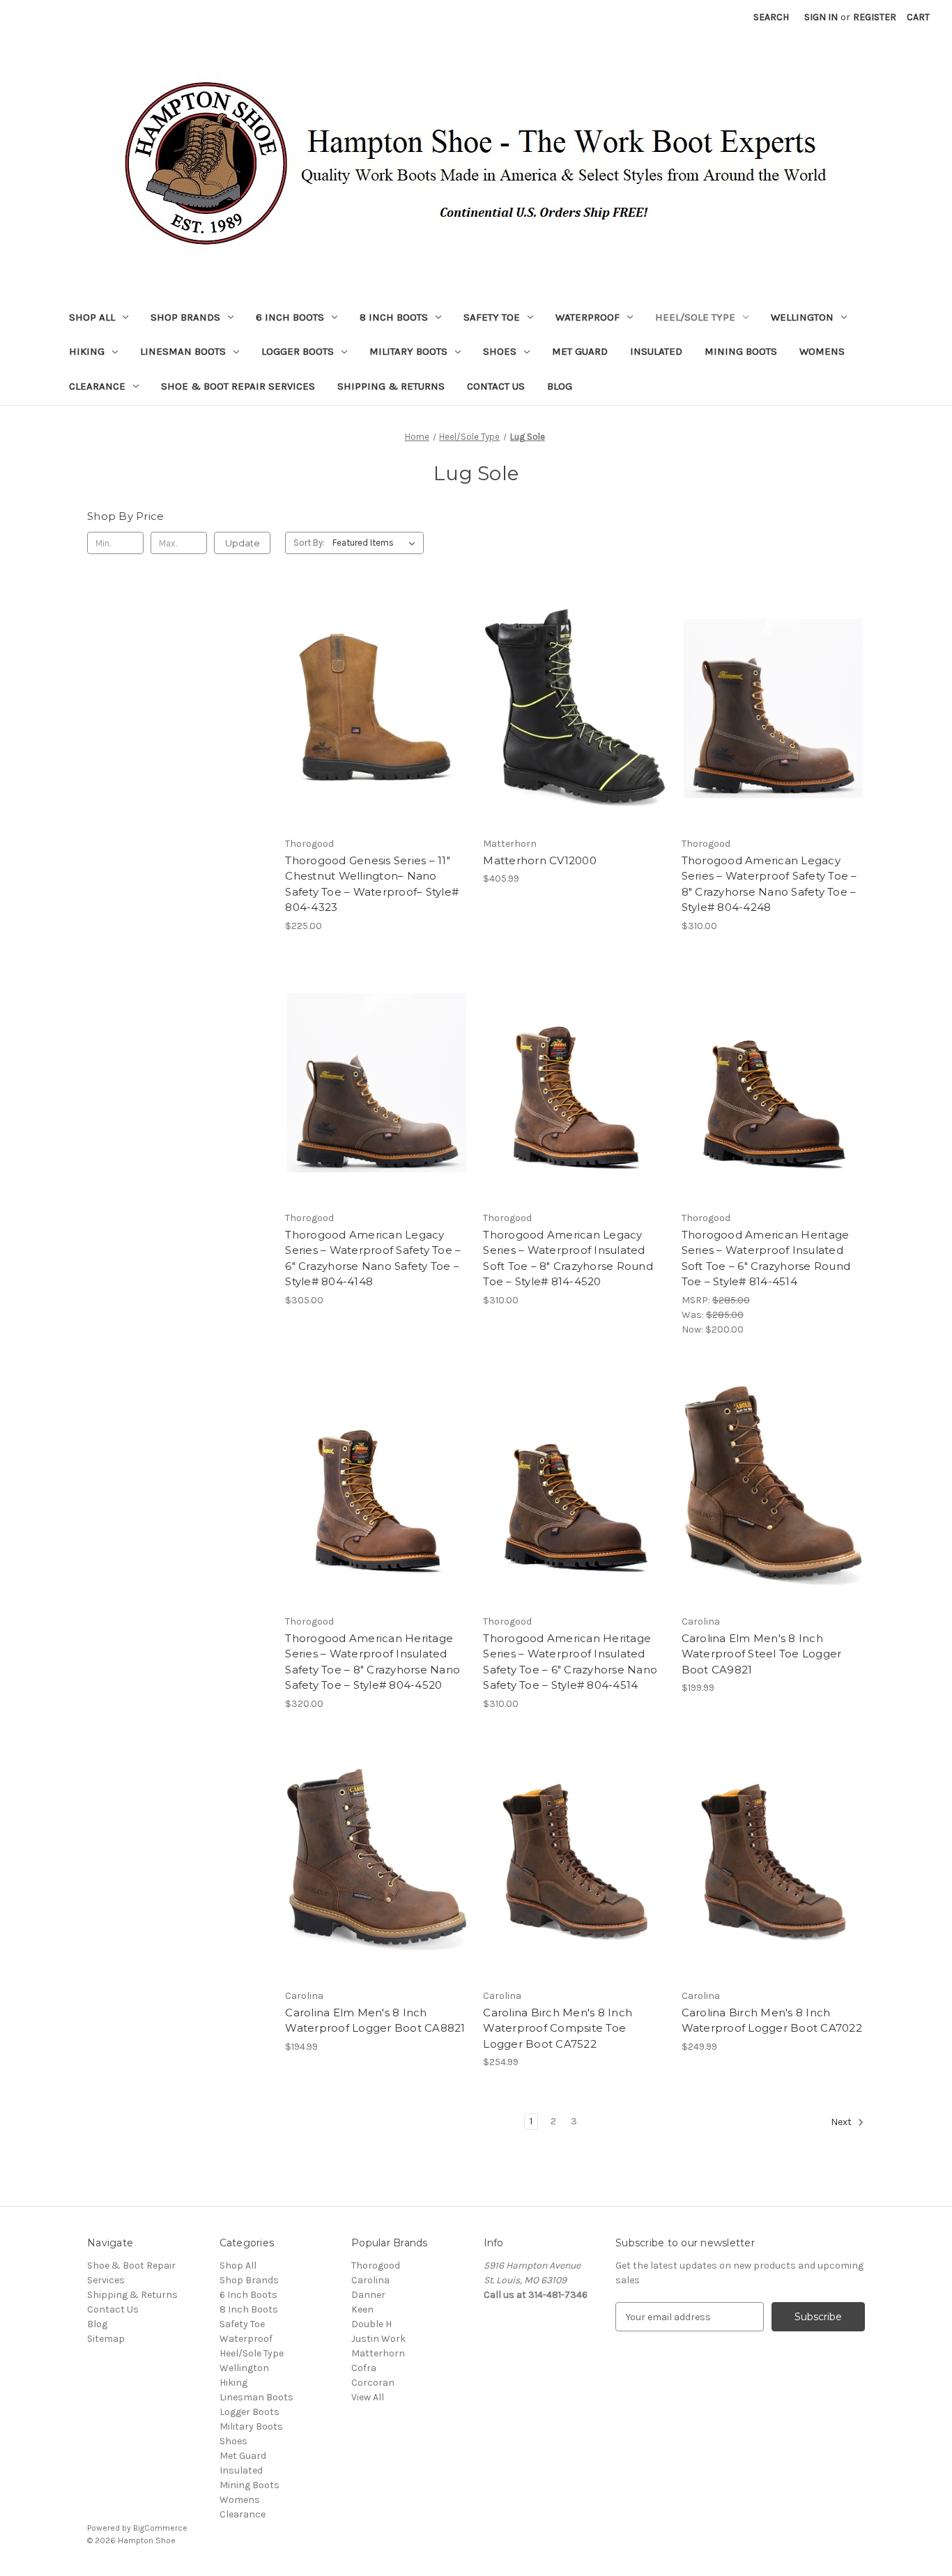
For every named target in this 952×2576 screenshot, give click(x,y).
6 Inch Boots (290, 317)
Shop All (92, 317)
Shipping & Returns (391, 386)
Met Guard (580, 351)
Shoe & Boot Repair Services (238, 386)
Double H (371, 2324)
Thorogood (376, 2265)
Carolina (370, 2280)
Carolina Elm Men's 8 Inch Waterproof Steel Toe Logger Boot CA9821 (762, 1654)
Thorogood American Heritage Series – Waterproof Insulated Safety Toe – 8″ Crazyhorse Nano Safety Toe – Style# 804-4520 (373, 1662)
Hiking (87, 351)
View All (368, 2397)
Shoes (500, 351)
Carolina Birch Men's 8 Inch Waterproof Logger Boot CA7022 (772, 2021)
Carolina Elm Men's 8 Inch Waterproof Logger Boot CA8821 (375, 2021)
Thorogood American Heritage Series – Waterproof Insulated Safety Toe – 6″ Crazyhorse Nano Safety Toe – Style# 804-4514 (570, 1662)
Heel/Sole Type (695, 317)
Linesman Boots (183, 351)
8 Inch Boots (394, 317)
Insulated (656, 351)
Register (875, 17)
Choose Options (377, 733)
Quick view (365, 684)
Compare (372, 709)
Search (771, 17)
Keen (362, 2309)
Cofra (364, 2368)
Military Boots (408, 351)
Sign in (821, 17)
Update (243, 543)
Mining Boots (741, 351)
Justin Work (378, 2339)
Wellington (802, 317)
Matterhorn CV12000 (540, 860)
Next (842, 2123)
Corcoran (373, 2383)
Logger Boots (298, 351)
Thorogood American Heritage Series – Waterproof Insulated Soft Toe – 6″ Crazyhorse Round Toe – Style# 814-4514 (766, 1258)
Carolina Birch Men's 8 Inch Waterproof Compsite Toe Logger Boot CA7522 (558, 2028)
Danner (368, 2295)
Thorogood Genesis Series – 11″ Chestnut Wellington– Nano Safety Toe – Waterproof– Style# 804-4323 (372, 884)
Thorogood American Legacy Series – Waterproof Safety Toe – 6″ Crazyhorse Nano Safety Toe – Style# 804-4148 (373, 1258)
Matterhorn (378, 2353)
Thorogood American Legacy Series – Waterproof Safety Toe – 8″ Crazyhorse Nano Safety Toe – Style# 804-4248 (769, 884)
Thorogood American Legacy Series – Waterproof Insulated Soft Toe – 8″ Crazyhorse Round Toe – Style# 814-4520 (568, 1258)
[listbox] (377, 543)
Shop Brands (185, 317)
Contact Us (496, 386)
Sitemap (106, 2339)
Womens (822, 351)
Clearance (97, 386)
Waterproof (588, 317)
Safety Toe (492, 317)
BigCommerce (160, 2528)
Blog (560, 386)
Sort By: (309, 543)
